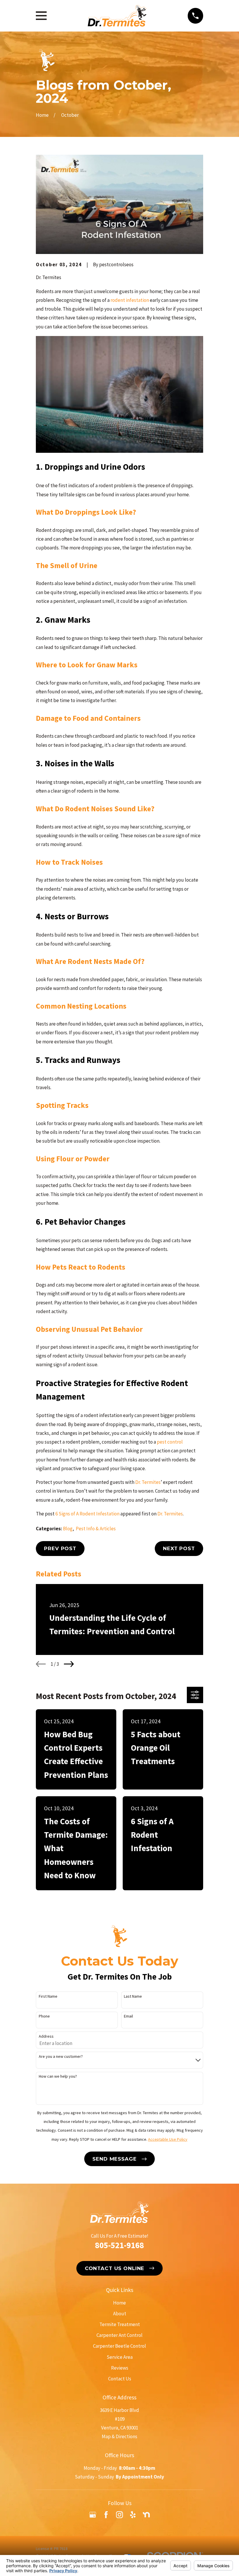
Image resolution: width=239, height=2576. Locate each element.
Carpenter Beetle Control (119, 2346)
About (120, 2314)
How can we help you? (58, 2076)
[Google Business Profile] (93, 2515)
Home (119, 2303)
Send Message (114, 2159)
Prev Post (60, 1548)
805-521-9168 (119, 2245)
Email (128, 2016)
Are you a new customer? (61, 2057)
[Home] (117, 16)
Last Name (133, 1996)
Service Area (120, 2357)
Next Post (179, 1548)
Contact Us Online (115, 2268)
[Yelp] (133, 2515)
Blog (68, 1529)
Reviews (120, 2368)
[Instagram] (119, 2515)
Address (46, 2036)
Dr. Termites (170, 1514)
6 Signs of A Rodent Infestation (87, 1514)
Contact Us (120, 2379)
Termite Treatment (120, 2324)
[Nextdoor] (146, 2515)
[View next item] (69, 1664)
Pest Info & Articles (96, 1529)
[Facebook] (106, 2515)
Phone (44, 2016)
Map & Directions (119, 2436)
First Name (48, 1996)
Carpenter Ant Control (119, 2335)
